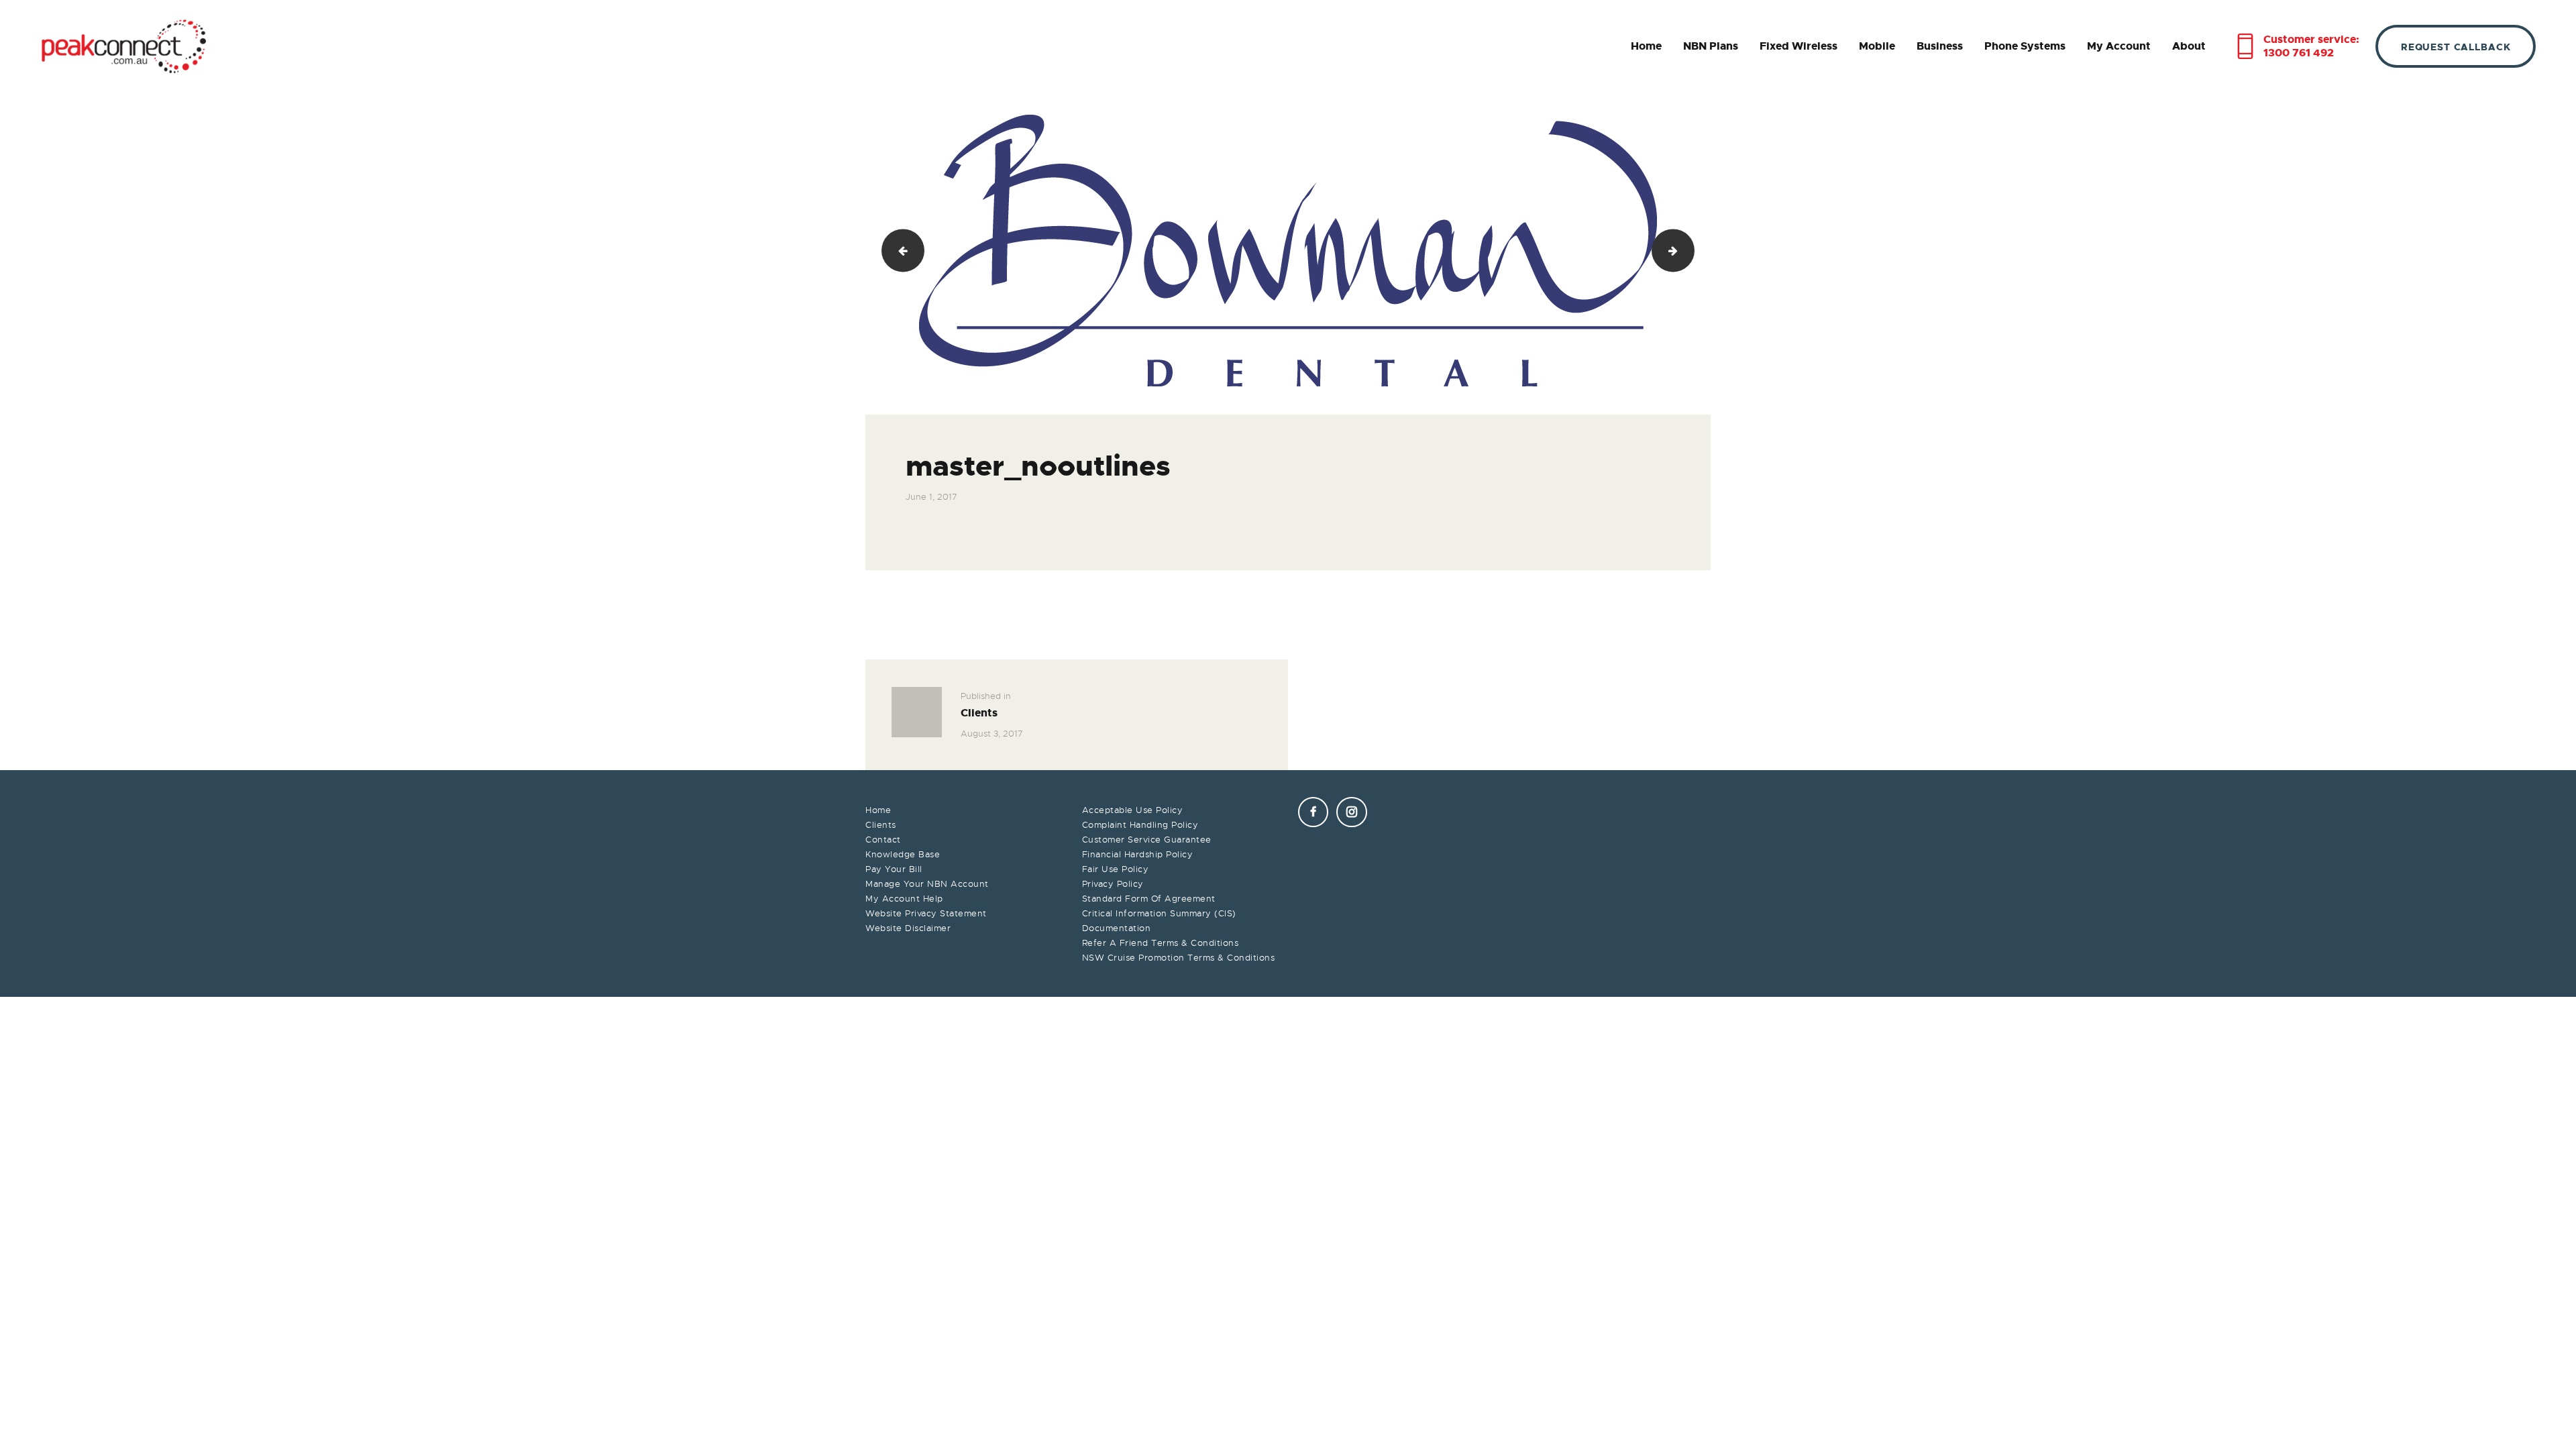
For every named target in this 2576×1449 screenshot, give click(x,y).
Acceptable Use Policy (1133, 810)
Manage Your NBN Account (927, 884)
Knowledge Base (903, 854)
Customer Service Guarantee (1147, 840)
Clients (881, 825)
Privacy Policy (1113, 884)
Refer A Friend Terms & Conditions (1161, 943)
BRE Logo (1689, 251)
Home (878, 810)
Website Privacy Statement (926, 913)
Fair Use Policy (1116, 869)
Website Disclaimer (908, 928)
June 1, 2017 (931, 497)
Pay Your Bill (894, 869)
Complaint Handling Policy (1140, 825)
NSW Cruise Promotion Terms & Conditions (1179, 958)
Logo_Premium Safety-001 (898, 251)
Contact (883, 840)
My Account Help (904, 899)
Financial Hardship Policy (1138, 854)
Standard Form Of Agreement (1149, 899)
